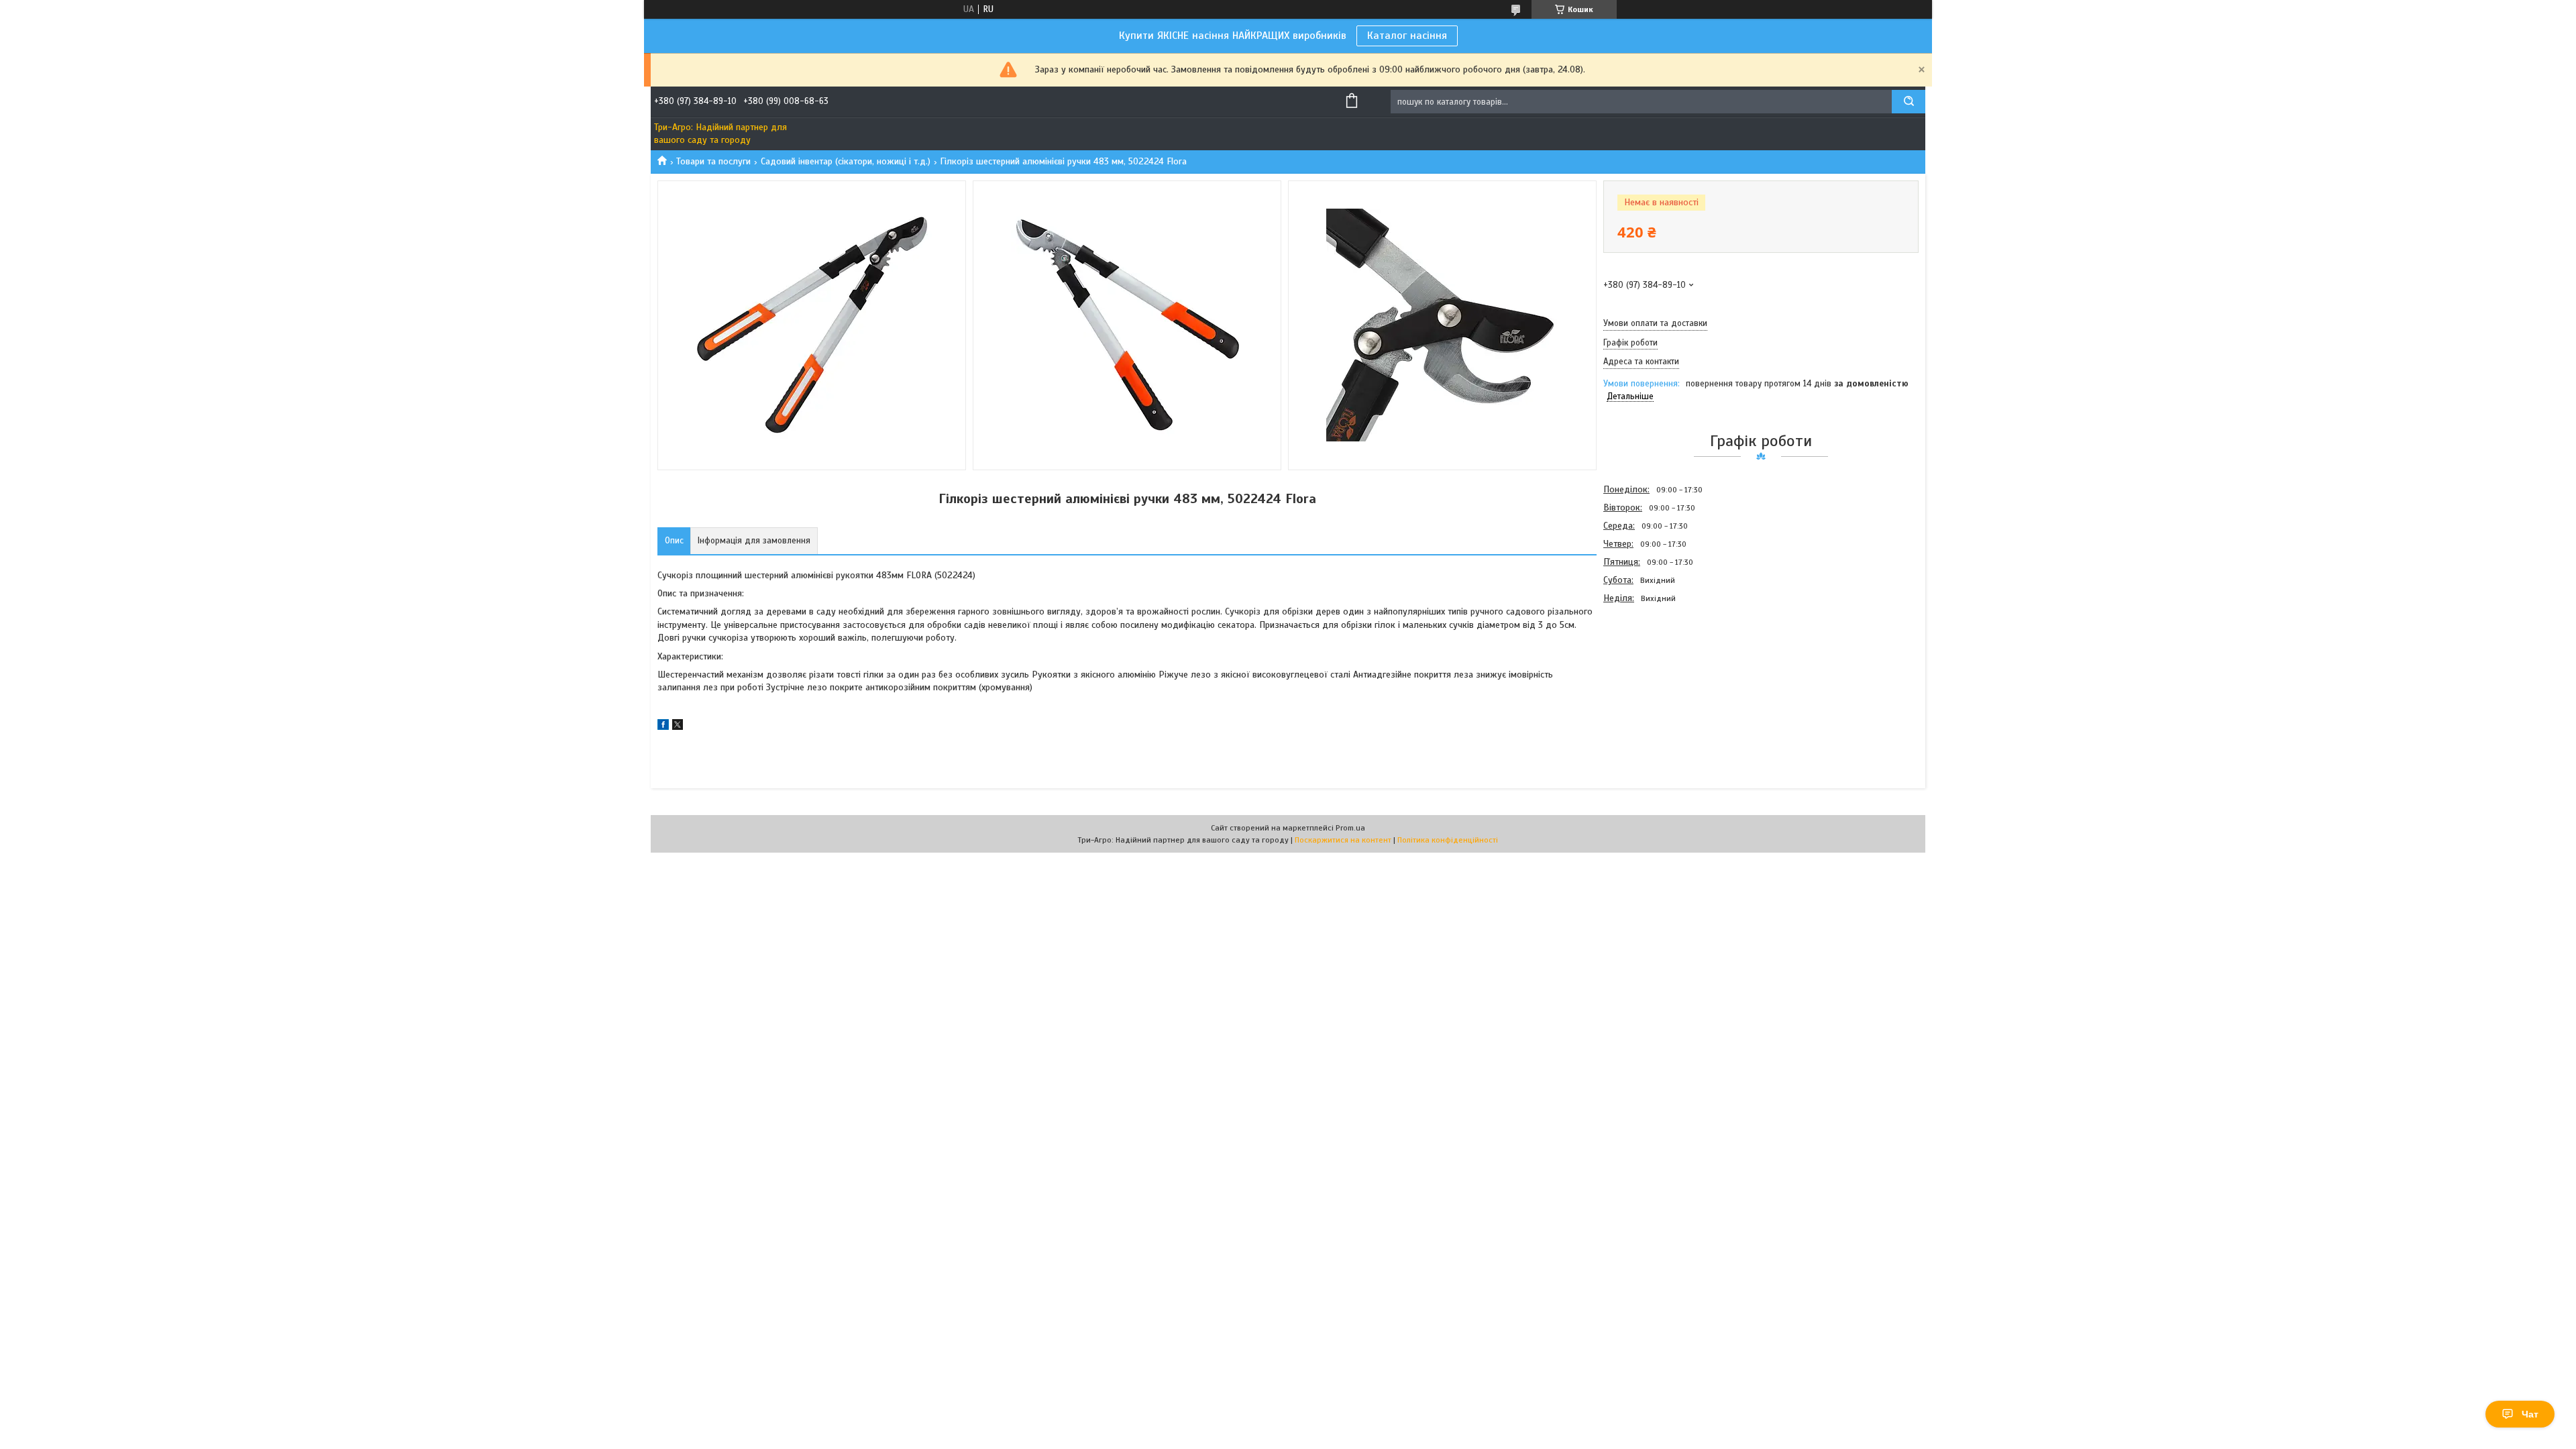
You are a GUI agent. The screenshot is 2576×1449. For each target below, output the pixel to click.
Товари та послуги (713, 161)
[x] (678, 727)
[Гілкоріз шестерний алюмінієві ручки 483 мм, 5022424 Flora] (1651, 680)
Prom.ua (1350, 828)
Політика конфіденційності (1448, 840)
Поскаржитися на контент (1343, 840)
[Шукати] (1909, 102)
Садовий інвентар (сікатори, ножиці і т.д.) (846, 161)
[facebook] (663, 727)
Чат (2530, 1414)
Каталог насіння (1407, 36)
